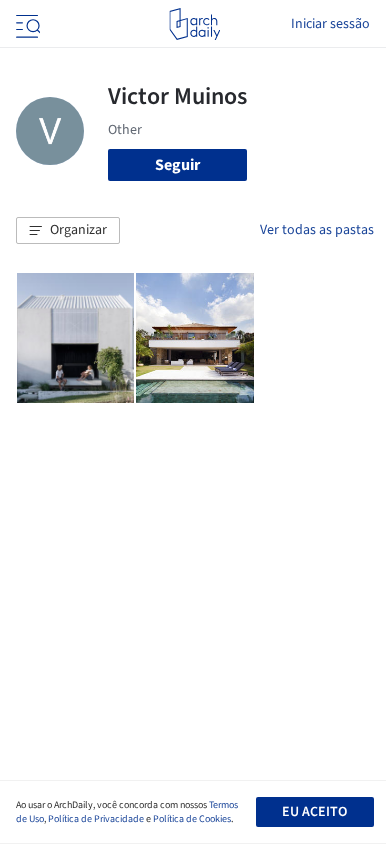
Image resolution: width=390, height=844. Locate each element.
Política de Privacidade (96, 819)
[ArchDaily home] (194, 24)
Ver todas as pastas (317, 230)
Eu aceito (314, 812)
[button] (68, 231)
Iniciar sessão (330, 24)
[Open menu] (26, 24)
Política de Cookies (192, 819)
